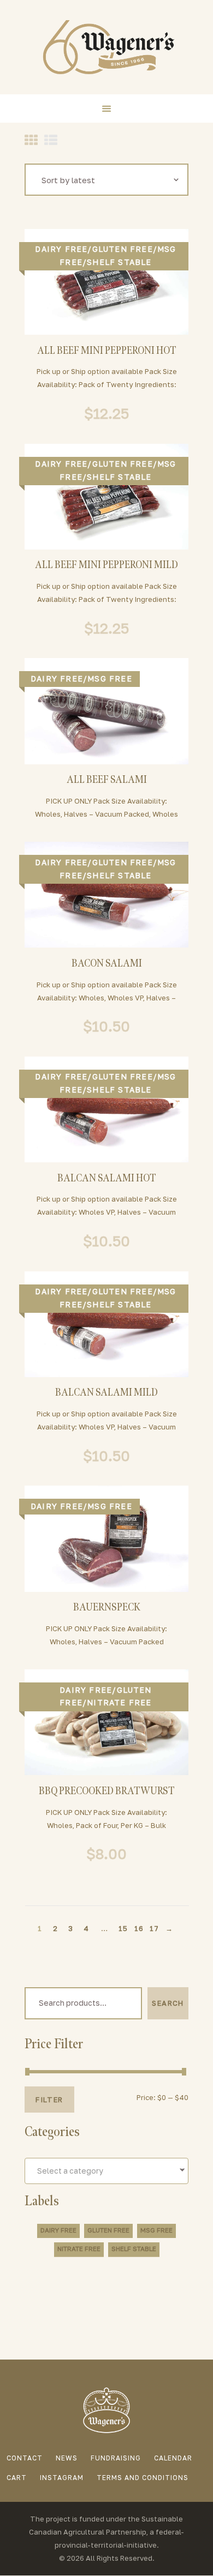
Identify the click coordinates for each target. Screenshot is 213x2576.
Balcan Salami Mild (106, 1393)
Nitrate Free (119, 1702)
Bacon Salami (107, 964)
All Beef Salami (107, 780)
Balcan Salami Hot (107, 1179)
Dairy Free (61, 249)
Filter (49, 2100)
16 (139, 1928)
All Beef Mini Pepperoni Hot (107, 351)
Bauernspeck (107, 1608)
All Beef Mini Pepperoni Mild (106, 566)
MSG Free (110, 678)
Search (168, 2003)
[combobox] (106, 2171)
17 (154, 1928)
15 (123, 1928)
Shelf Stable (119, 262)
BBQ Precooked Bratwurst (107, 1792)
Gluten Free (123, 249)
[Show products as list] (51, 140)
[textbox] (106, 2171)
